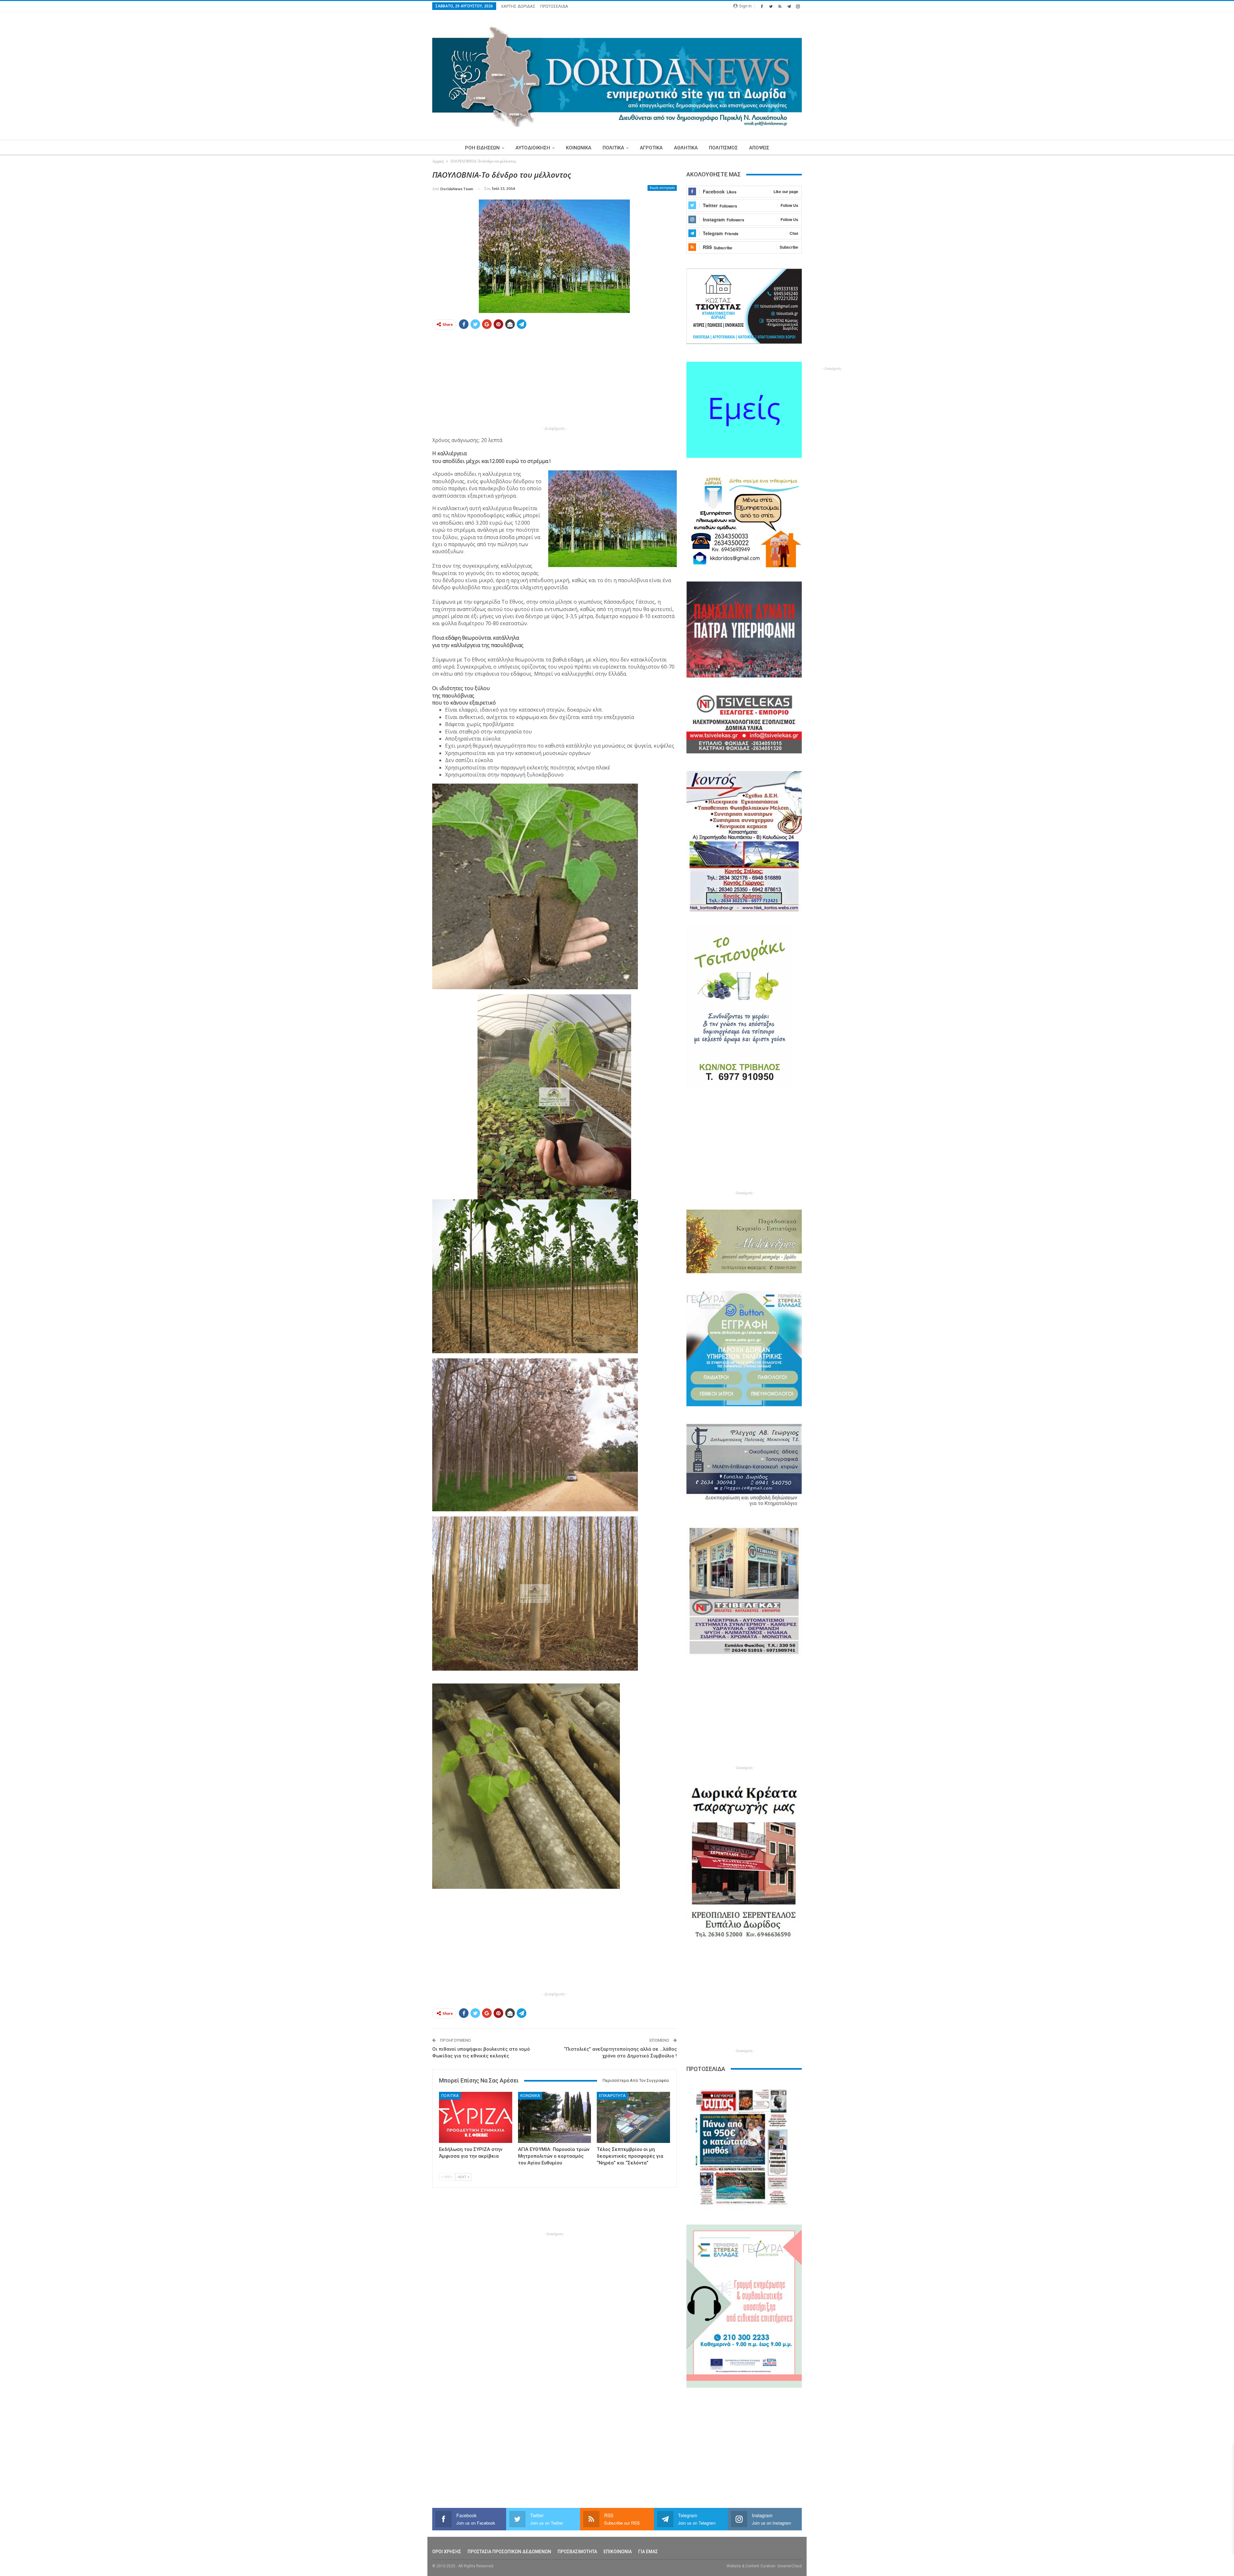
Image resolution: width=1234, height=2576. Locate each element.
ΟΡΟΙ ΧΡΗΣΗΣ (447, 2552)
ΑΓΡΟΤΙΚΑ (651, 148)
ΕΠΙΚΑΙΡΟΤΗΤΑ (612, 2096)
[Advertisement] (402, 266)
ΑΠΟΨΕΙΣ (759, 148)
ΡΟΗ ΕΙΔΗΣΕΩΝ (482, 148)
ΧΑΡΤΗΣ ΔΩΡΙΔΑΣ (518, 6)
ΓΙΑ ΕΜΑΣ (648, 2552)
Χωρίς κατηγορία (662, 188)
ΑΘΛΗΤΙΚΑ (686, 148)
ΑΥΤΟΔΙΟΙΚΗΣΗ (533, 148)
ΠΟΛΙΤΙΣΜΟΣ (723, 148)
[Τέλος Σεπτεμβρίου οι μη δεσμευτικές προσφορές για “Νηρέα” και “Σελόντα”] (633, 2117)
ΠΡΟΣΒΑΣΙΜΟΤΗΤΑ (577, 2552)
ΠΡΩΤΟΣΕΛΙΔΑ (554, 6)
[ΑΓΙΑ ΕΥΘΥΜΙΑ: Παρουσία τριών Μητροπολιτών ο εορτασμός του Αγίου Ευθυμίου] (555, 2117)
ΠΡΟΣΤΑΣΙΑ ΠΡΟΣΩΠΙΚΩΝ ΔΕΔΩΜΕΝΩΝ (509, 2552)
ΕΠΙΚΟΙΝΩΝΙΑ (618, 2552)
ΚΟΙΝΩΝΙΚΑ (579, 148)
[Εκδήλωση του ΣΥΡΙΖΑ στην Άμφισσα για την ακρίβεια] (476, 2117)
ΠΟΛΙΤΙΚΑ (613, 148)
